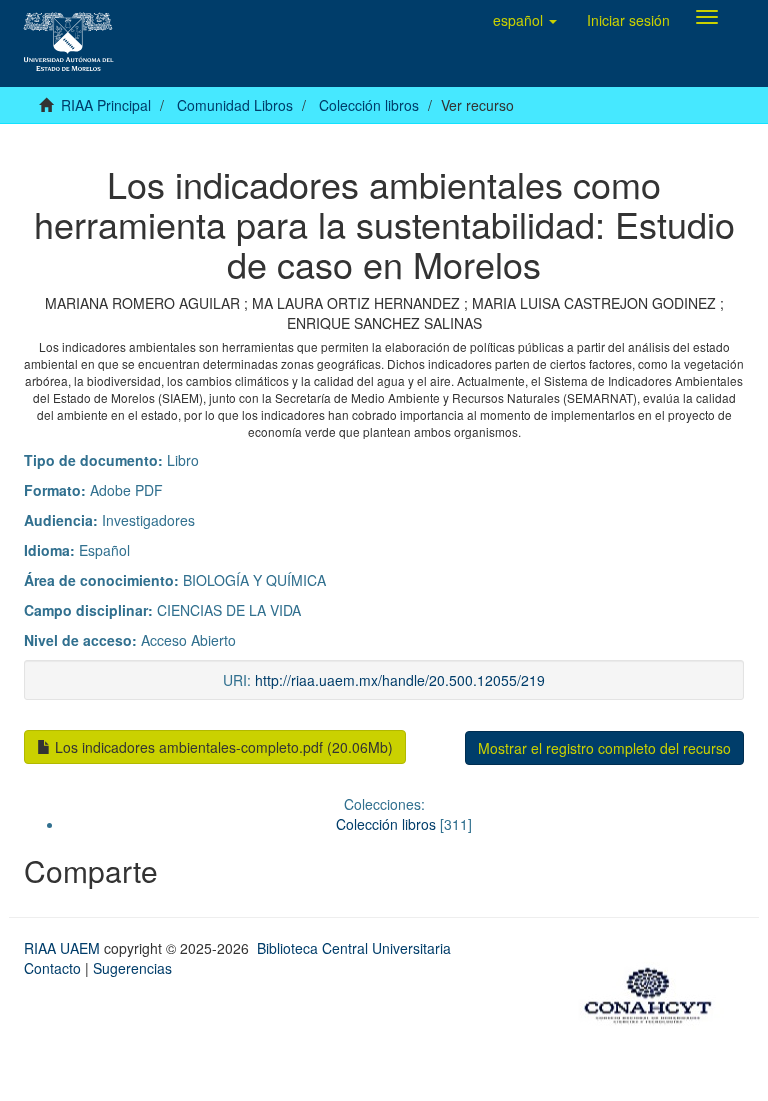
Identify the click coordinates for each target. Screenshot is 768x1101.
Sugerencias (132, 968)
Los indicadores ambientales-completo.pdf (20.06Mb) (222, 747)
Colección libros (369, 105)
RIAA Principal (106, 105)
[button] (525, 20)
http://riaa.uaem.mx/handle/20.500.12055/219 (400, 680)
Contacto (52, 968)
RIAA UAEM (64, 948)
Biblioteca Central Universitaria (354, 948)
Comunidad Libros (235, 105)
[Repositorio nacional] (654, 992)
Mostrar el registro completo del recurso (604, 748)
